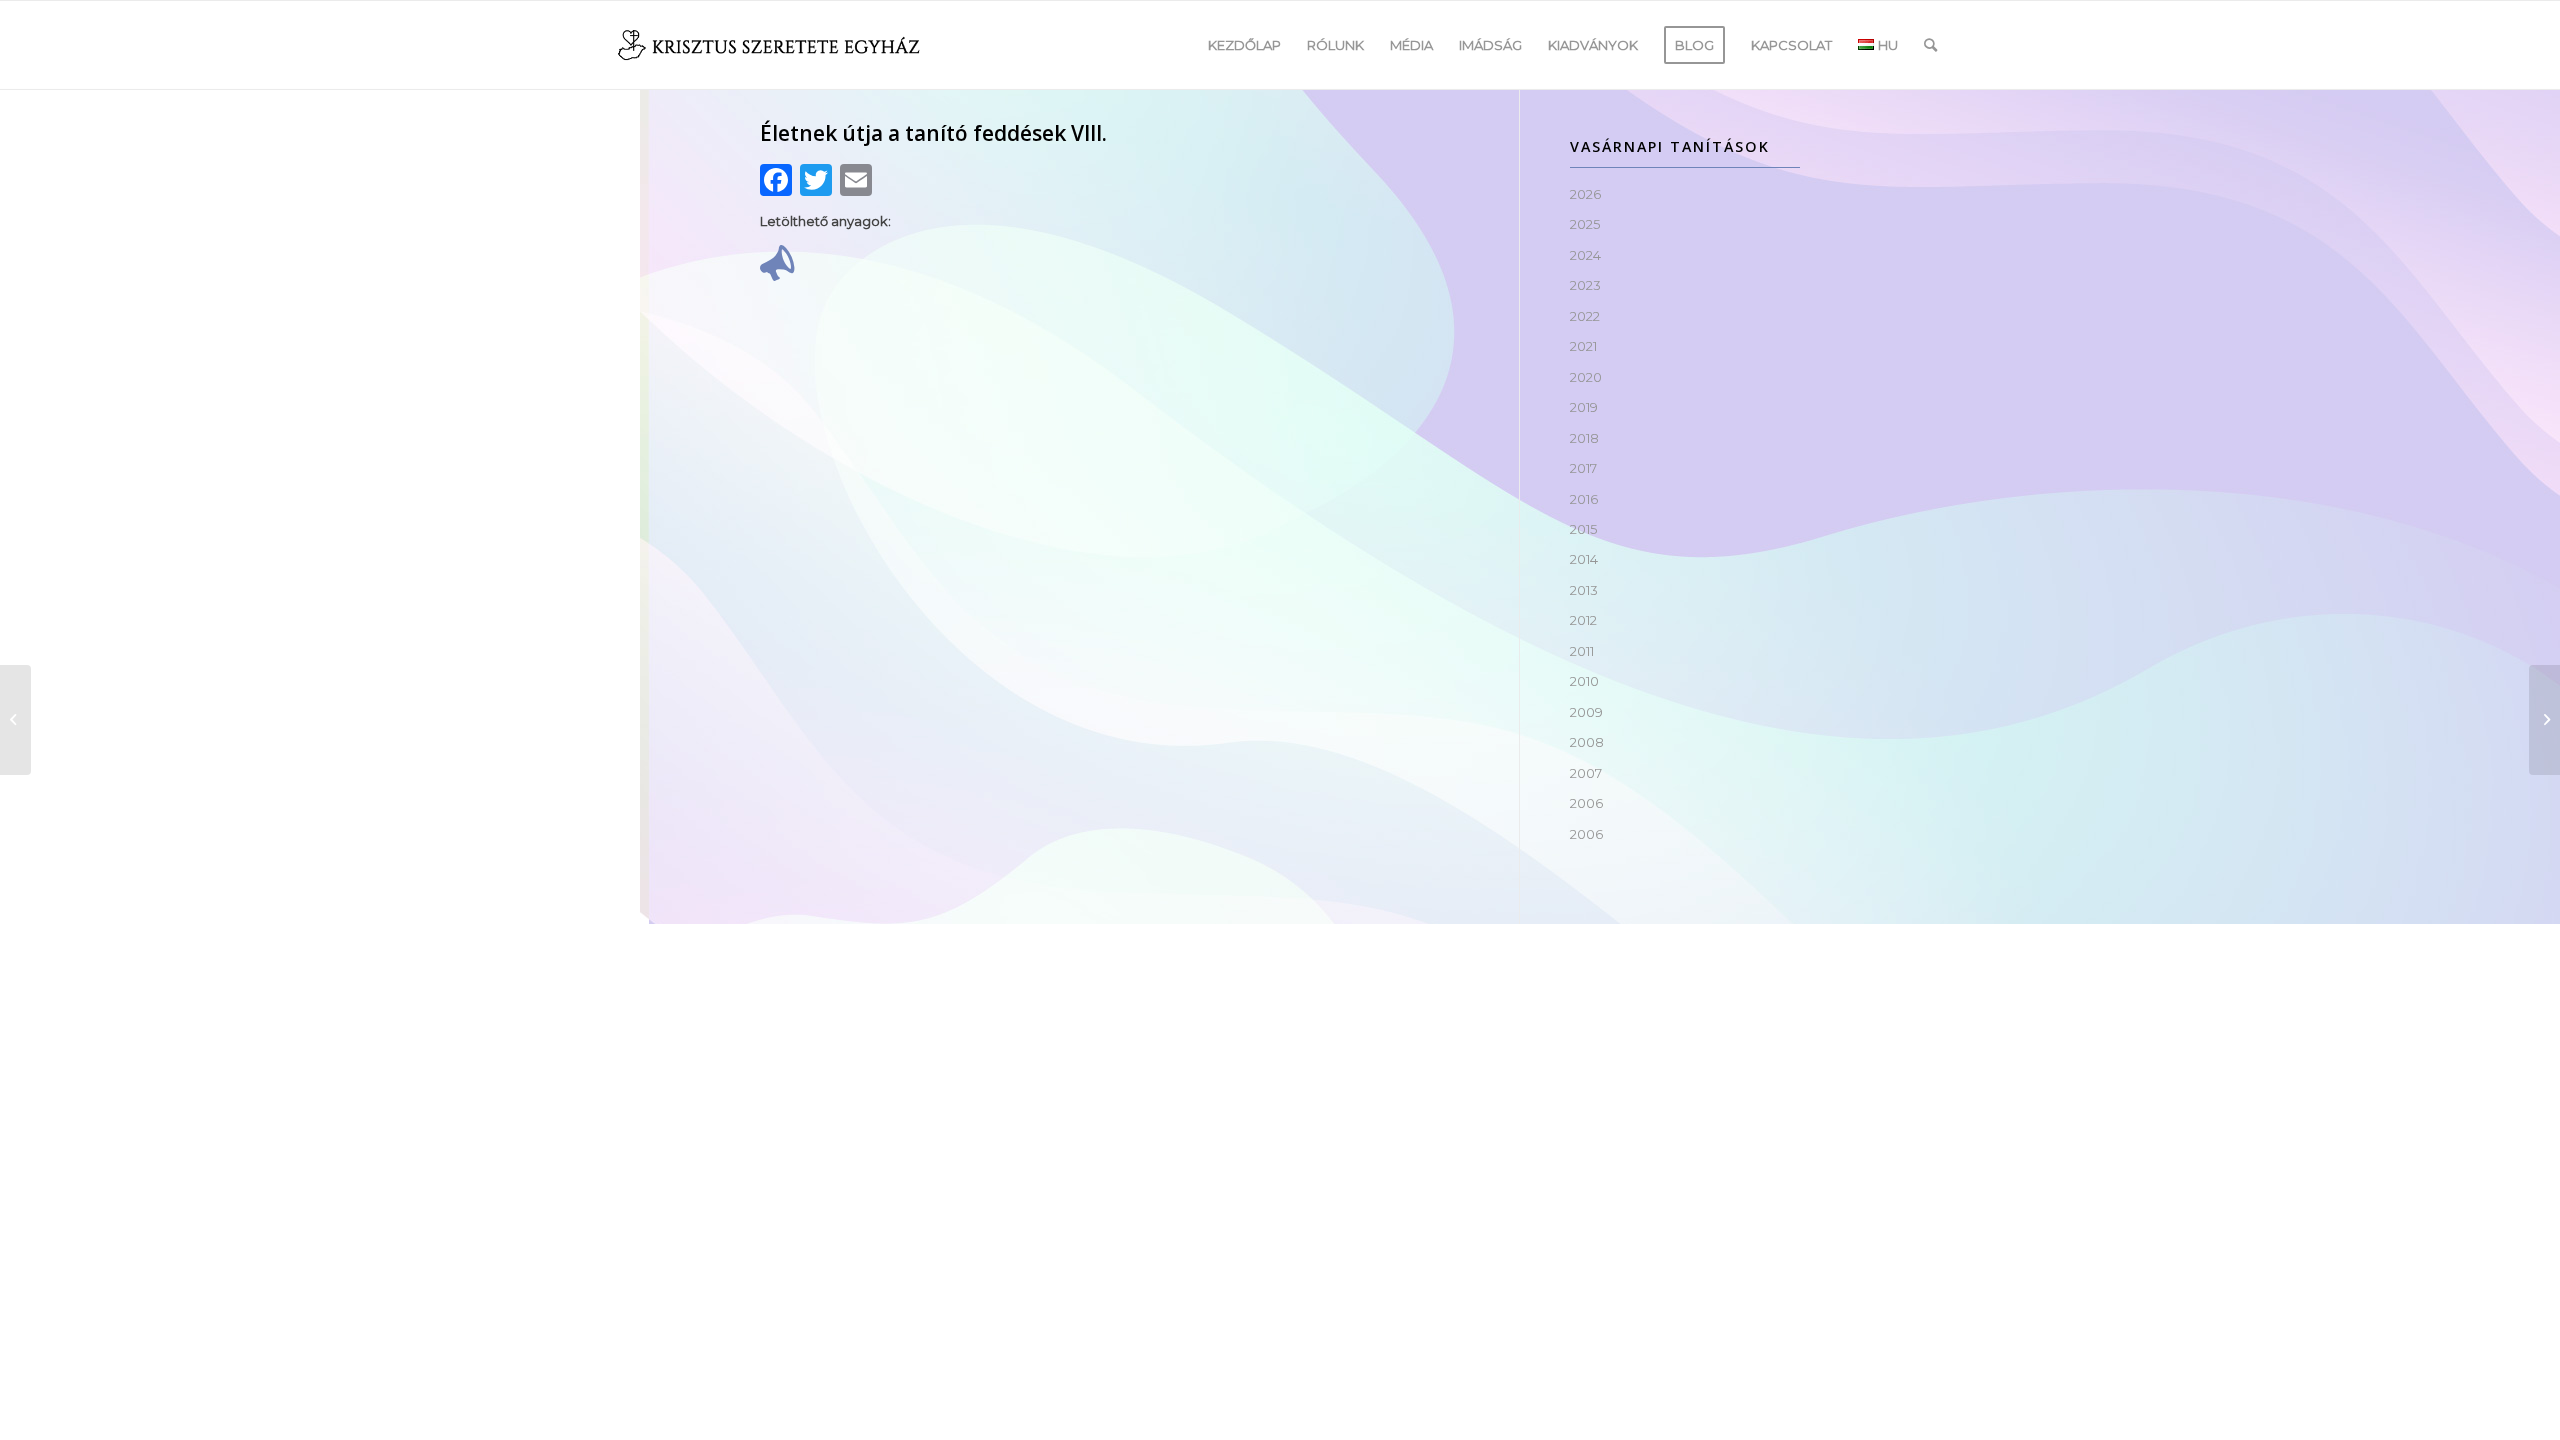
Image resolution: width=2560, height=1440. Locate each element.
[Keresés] (1930, 45)
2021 (1583, 346)
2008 (1587, 742)
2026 (1585, 194)
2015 (1583, 529)
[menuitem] (1244, 45)
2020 (1586, 377)
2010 (1584, 681)
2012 (1583, 620)
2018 (1584, 438)
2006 (1586, 803)
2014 (1584, 559)
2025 (1585, 224)
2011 (1582, 651)
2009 (1586, 712)
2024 (1585, 255)
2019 (1584, 407)
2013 (1584, 590)
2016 (1584, 499)
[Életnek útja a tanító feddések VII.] (15, 720)
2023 (1585, 285)
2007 (1586, 773)
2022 (1585, 316)
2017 (1583, 468)
